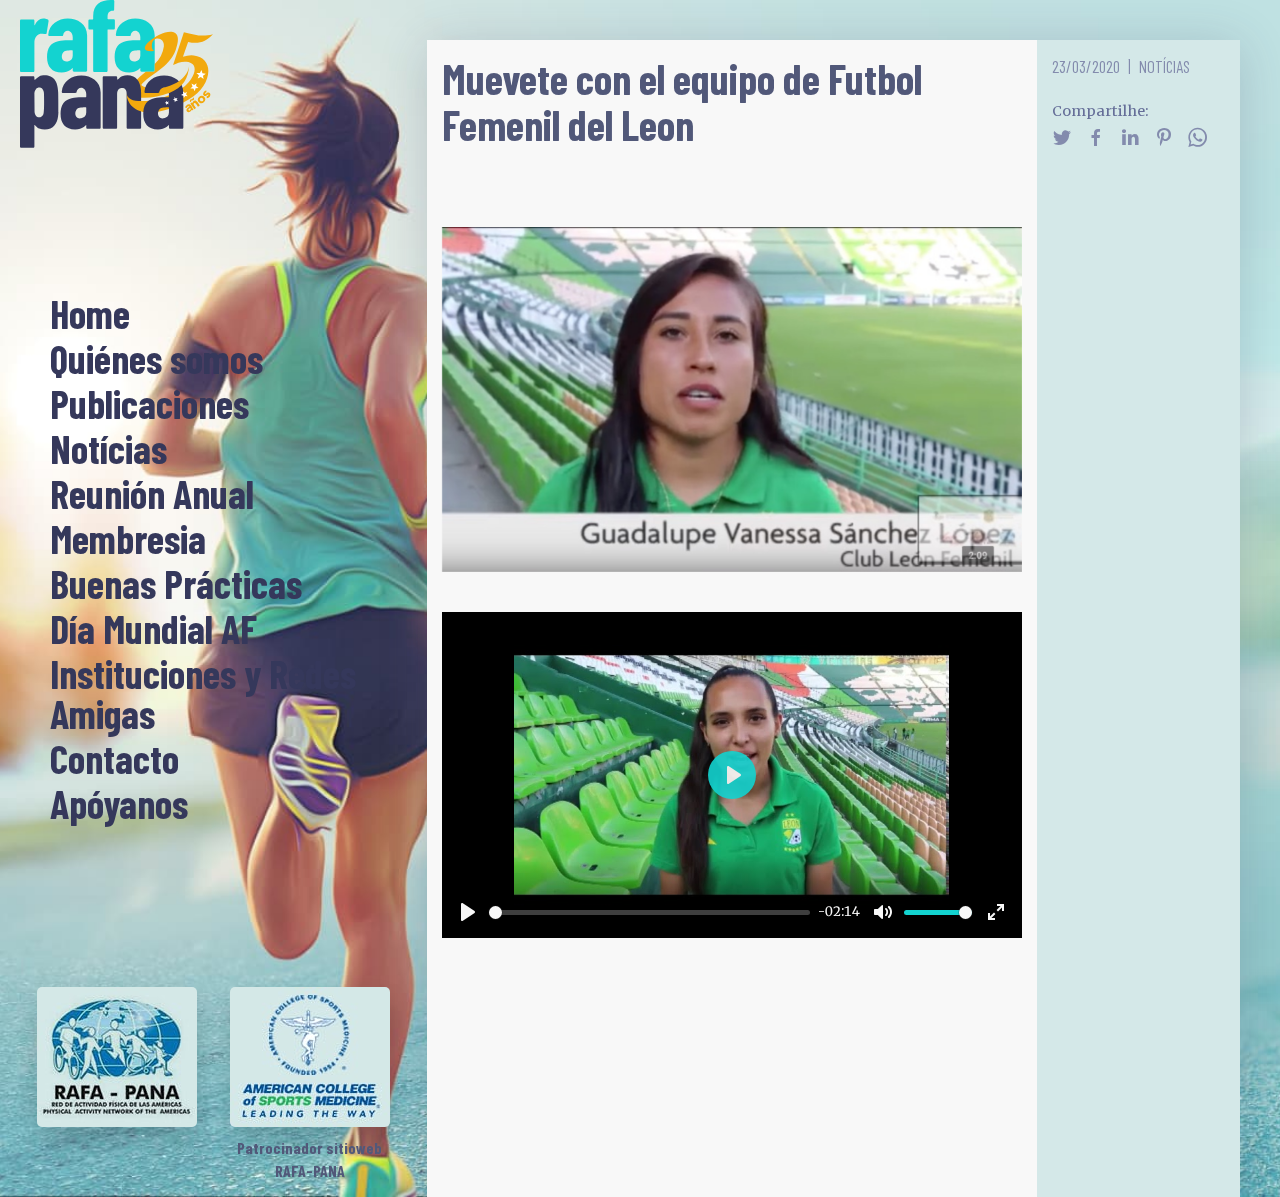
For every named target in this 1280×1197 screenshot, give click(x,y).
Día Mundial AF (153, 630)
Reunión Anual (152, 495)
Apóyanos (119, 805)
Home (90, 315)
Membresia (128, 540)
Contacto (114, 760)
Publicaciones (149, 405)
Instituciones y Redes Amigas (203, 695)
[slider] (650, 912)
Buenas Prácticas (176, 585)
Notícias (108, 450)
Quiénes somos (156, 360)
